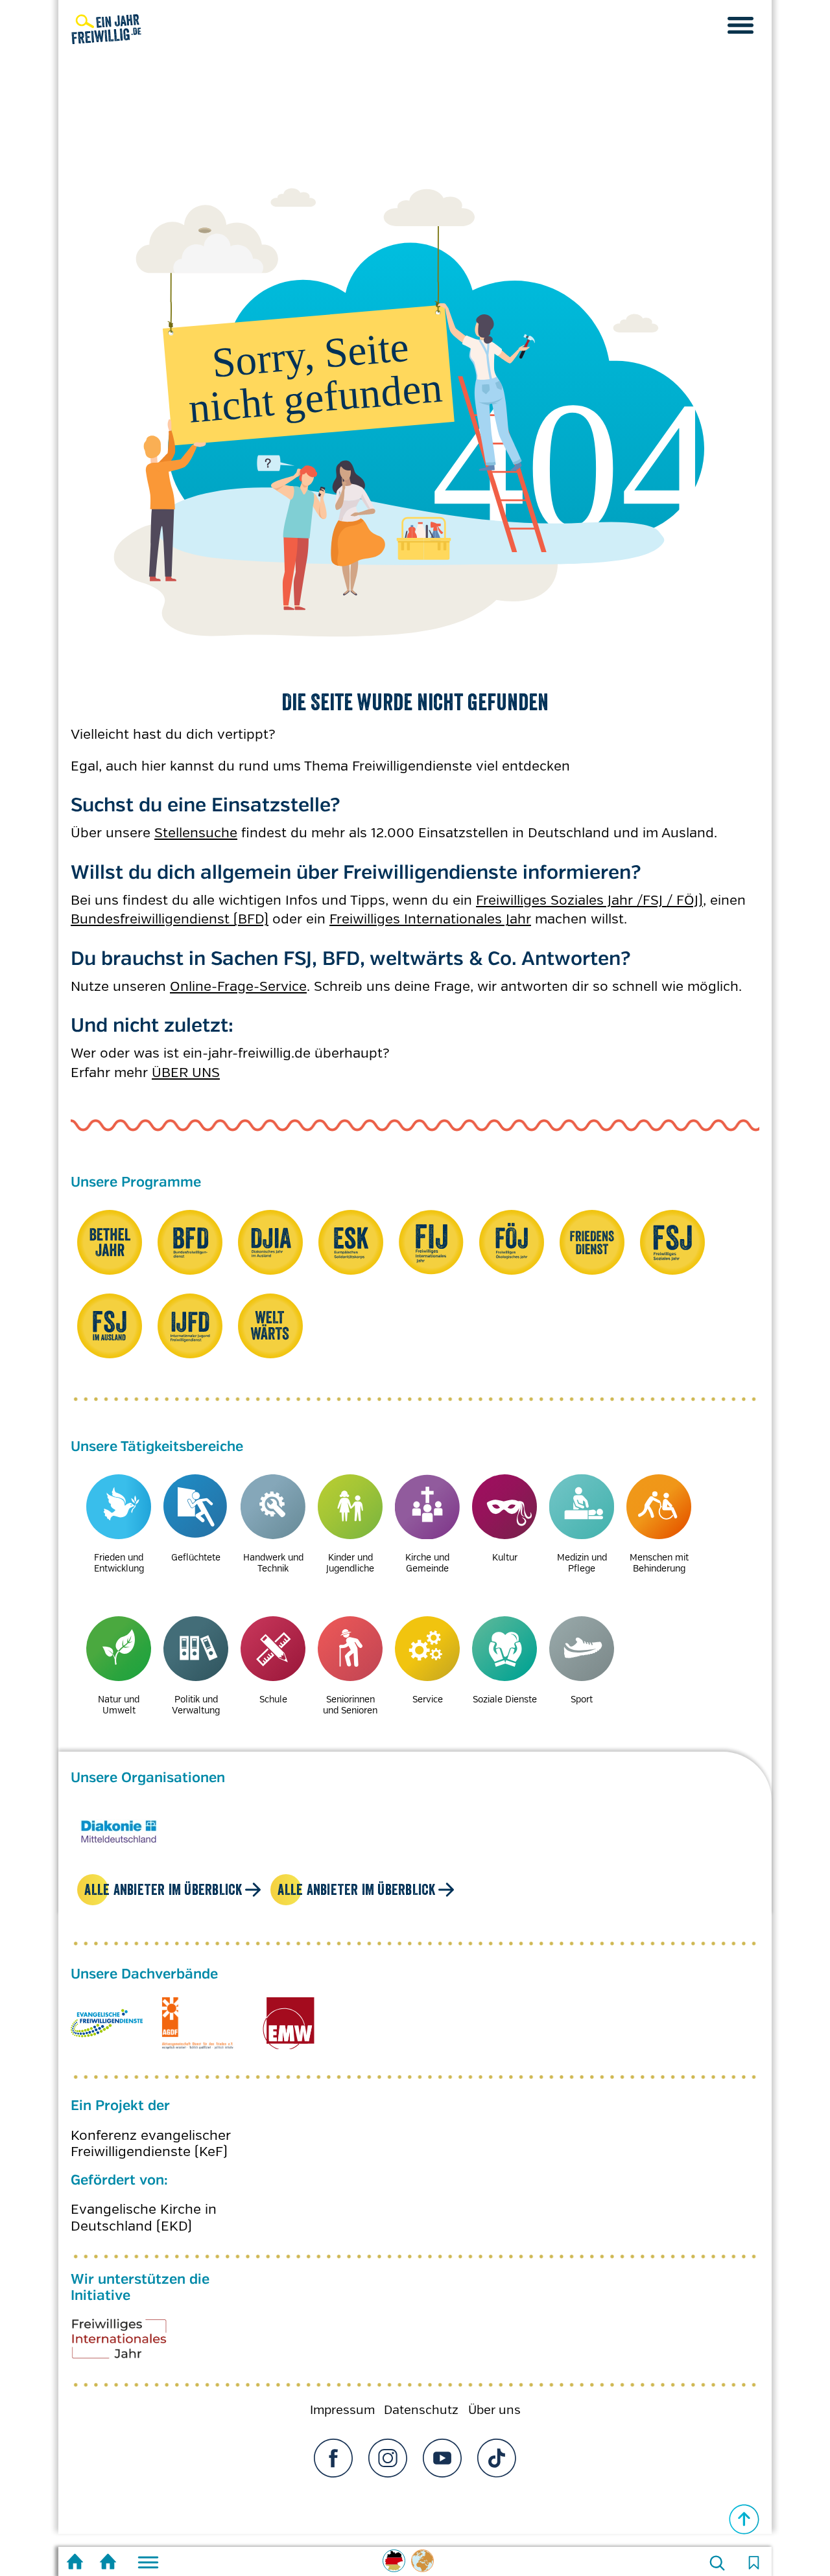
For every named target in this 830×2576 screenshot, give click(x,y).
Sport (582, 1699)
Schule (273, 1699)
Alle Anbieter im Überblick (163, 1889)
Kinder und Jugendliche (350, 1563)
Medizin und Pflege (582, 1563)
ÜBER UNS (186, 1073)
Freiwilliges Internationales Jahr (430, 919)
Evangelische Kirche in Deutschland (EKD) (144, 2218)
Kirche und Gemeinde (427, 1563)
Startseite (75, 2563)
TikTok (497, 2458)
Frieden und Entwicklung (119, 1563)
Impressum (342, 2410)
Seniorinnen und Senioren (350, 1705)
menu (741, 25)
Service (428, 1699)
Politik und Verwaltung (196, 1705)
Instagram (388, 2458)
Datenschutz (421, 2410)
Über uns (494, 2410)
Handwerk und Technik (273, 1563)
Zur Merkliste (753, 2563)
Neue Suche (717, 2563)
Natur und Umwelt (119, 1705)
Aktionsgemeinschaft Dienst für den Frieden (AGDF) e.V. (197, 2023)
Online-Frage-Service (238, 986)
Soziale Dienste (505, 1699)
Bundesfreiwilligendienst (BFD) (170, 919)
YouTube (442, 2458)
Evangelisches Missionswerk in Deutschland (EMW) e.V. (288, 2023)
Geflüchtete (196, 1557)
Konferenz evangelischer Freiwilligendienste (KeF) (151, 2144)
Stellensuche (196, 833)
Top (744, 2520)
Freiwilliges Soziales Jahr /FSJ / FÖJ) (589, 900)
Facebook (333, 2458)
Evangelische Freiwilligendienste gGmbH (107, 2023)
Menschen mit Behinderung (659, 1563)
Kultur (505, 1557)
